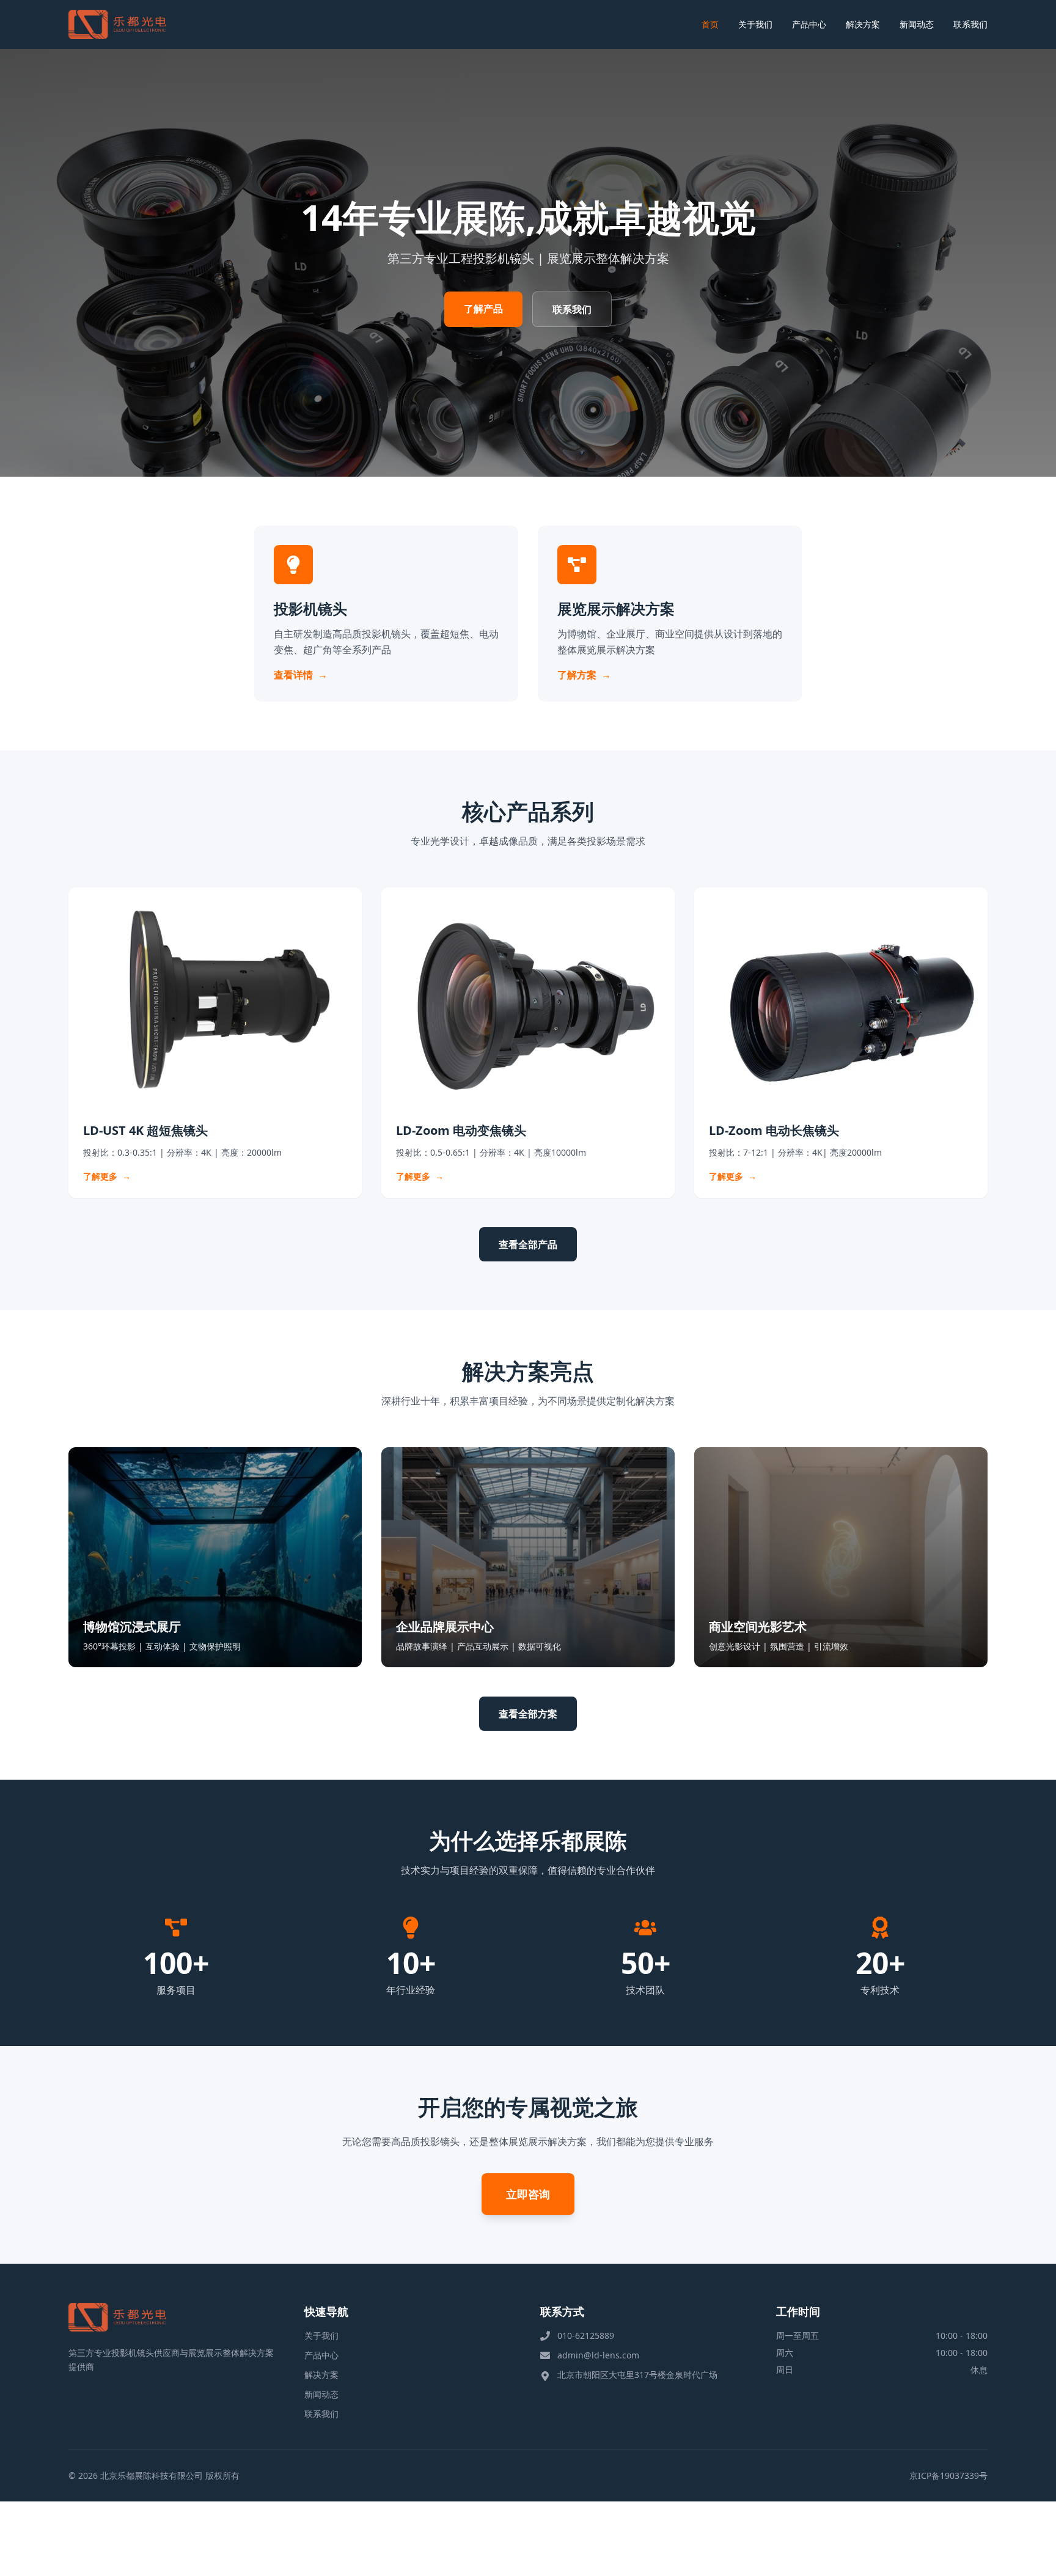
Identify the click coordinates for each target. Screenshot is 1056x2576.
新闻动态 (917, 24)
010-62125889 (586, 2336)
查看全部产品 (528, 1244)
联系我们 (970, 24)
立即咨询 (528, 2194)
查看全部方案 (528, 1714)
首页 (710, 24)
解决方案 (863, 24)
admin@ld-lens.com (598, 2355)
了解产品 (483, 309)
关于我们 (755, 24)
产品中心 (809, 24)
